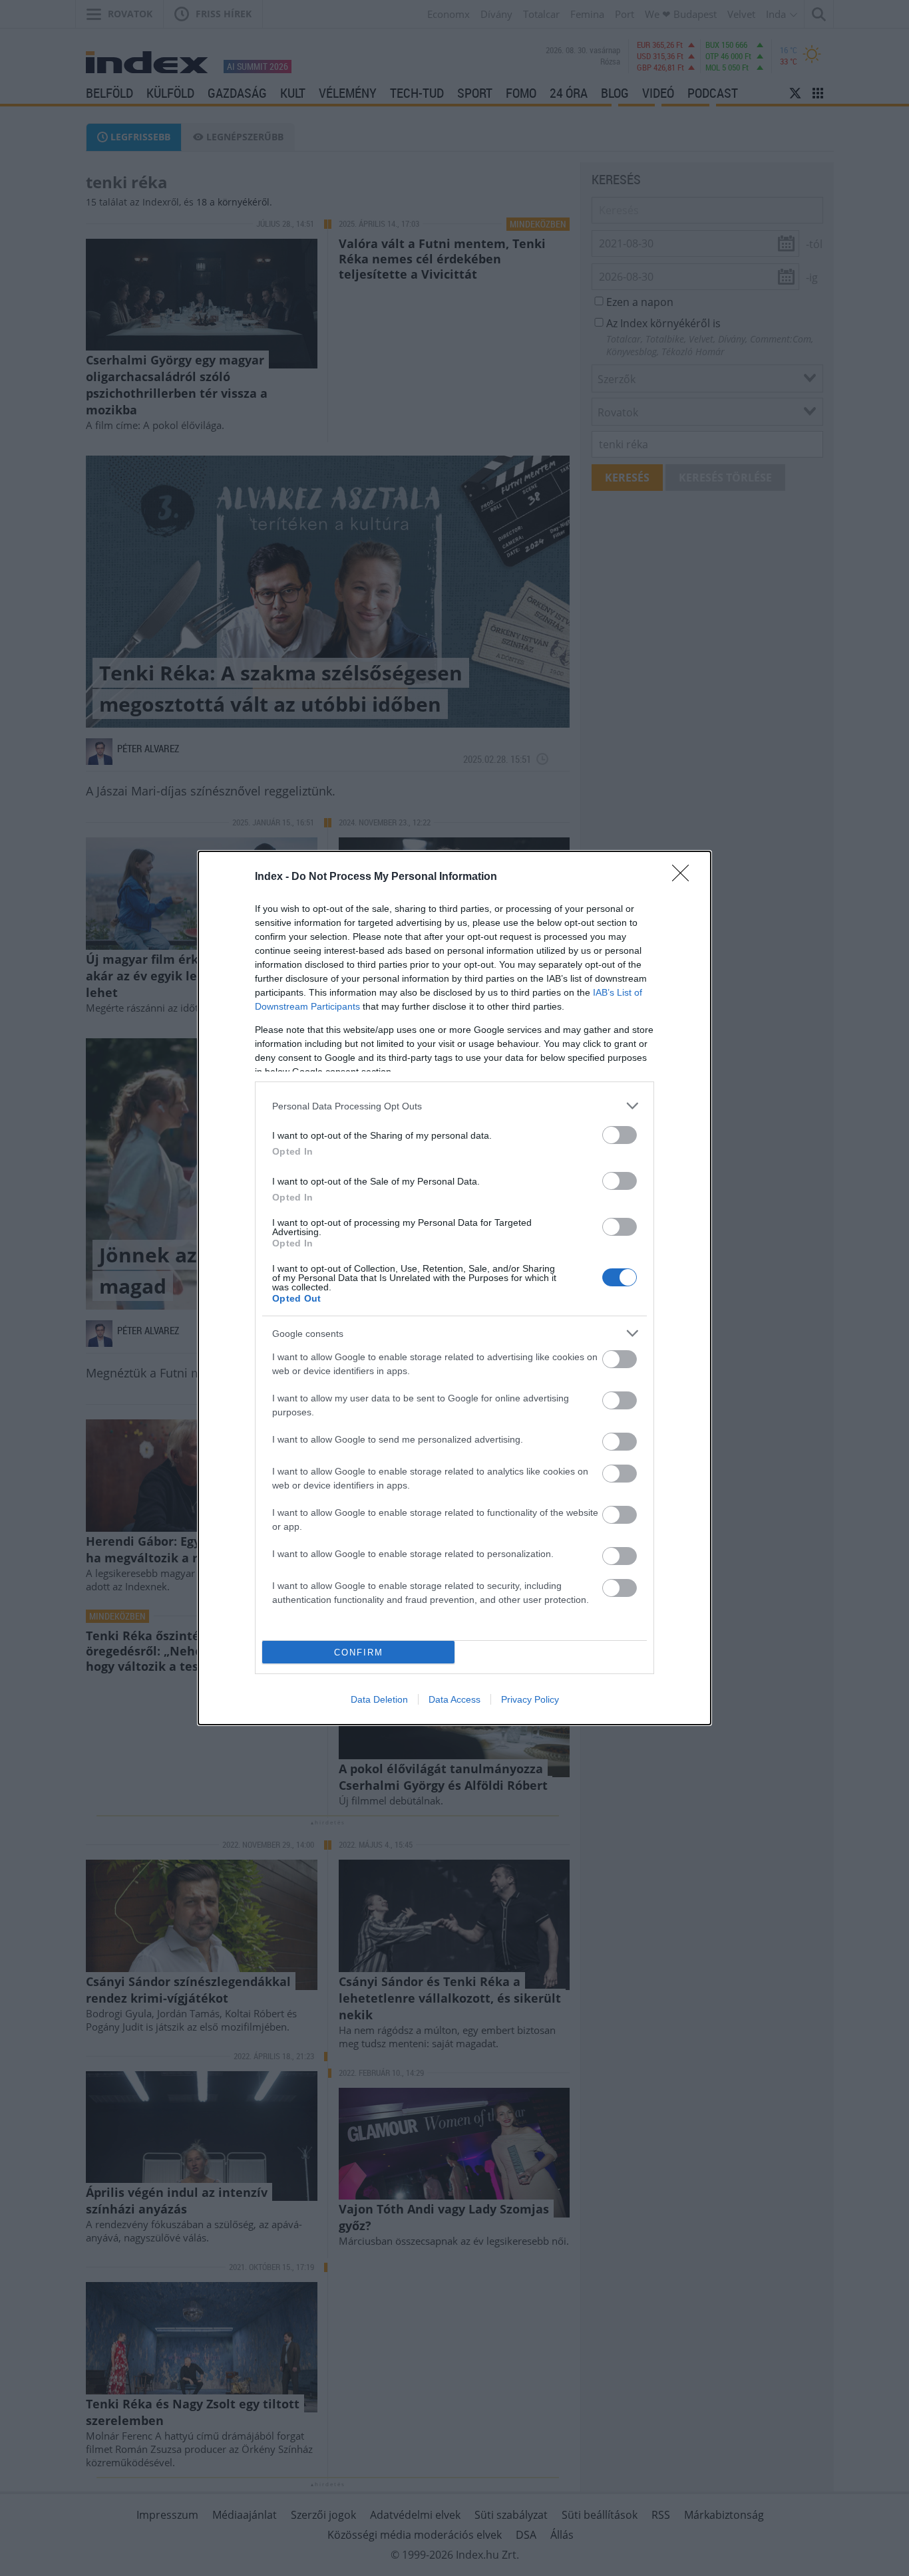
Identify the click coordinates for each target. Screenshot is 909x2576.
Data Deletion (379, 1699)
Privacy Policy (530, 1699)
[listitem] (454, 1106)
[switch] (620, 1135)
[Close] (685, 877)
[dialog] (454, 1288)
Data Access (454, 1699)
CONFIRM (359, 1652)
